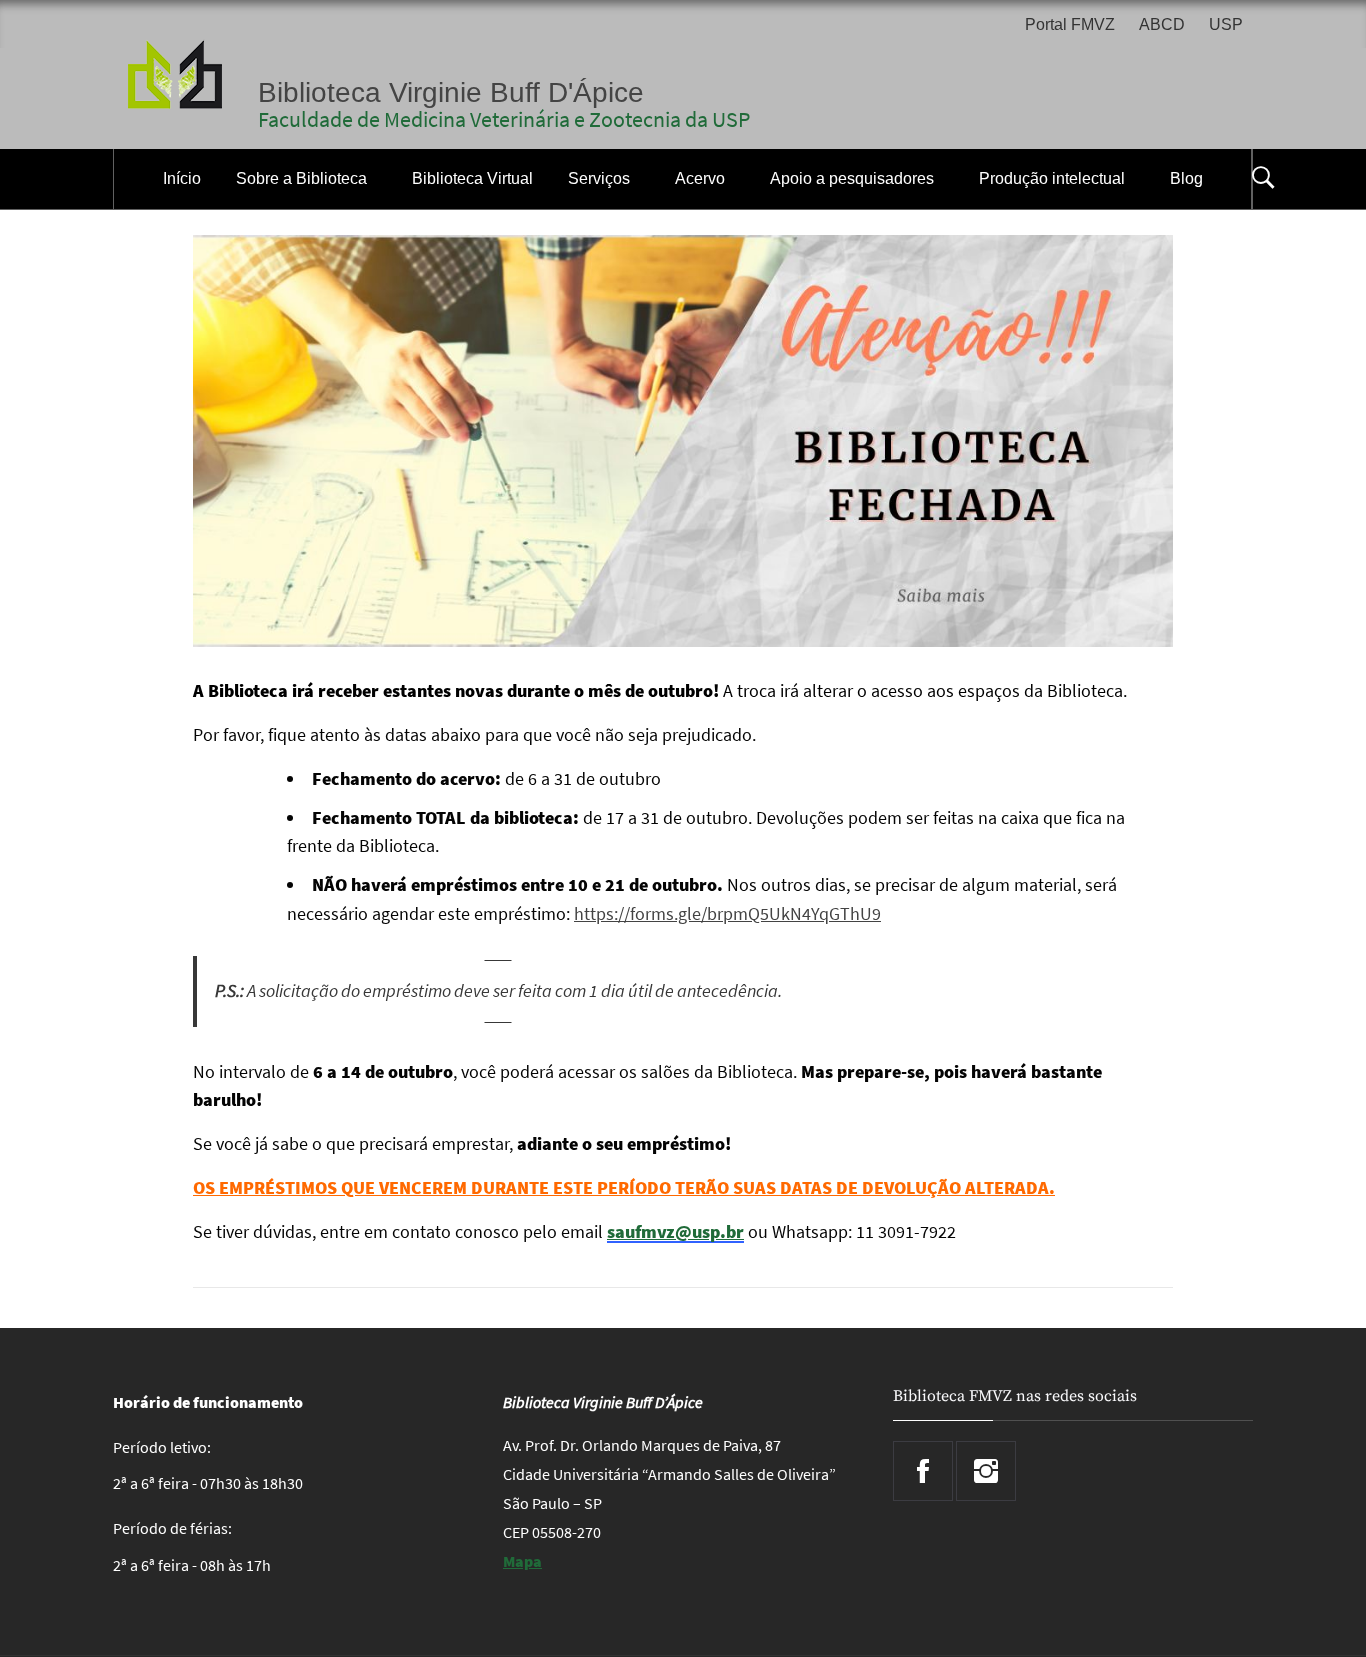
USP (1226, 24)
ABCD (1162, 24)
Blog (1186, 178)
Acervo (700, 178)
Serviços (599, 178)
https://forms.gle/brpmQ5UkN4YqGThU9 (727, 913)
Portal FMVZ (1070, 24)
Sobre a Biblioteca (301, 178)
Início (182, 178)
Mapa (522, 1561)
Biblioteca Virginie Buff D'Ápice (451, 92)
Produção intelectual (1052, 178)
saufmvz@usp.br (675, 1231)
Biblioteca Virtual (472, 178)
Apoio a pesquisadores (852, 178)
